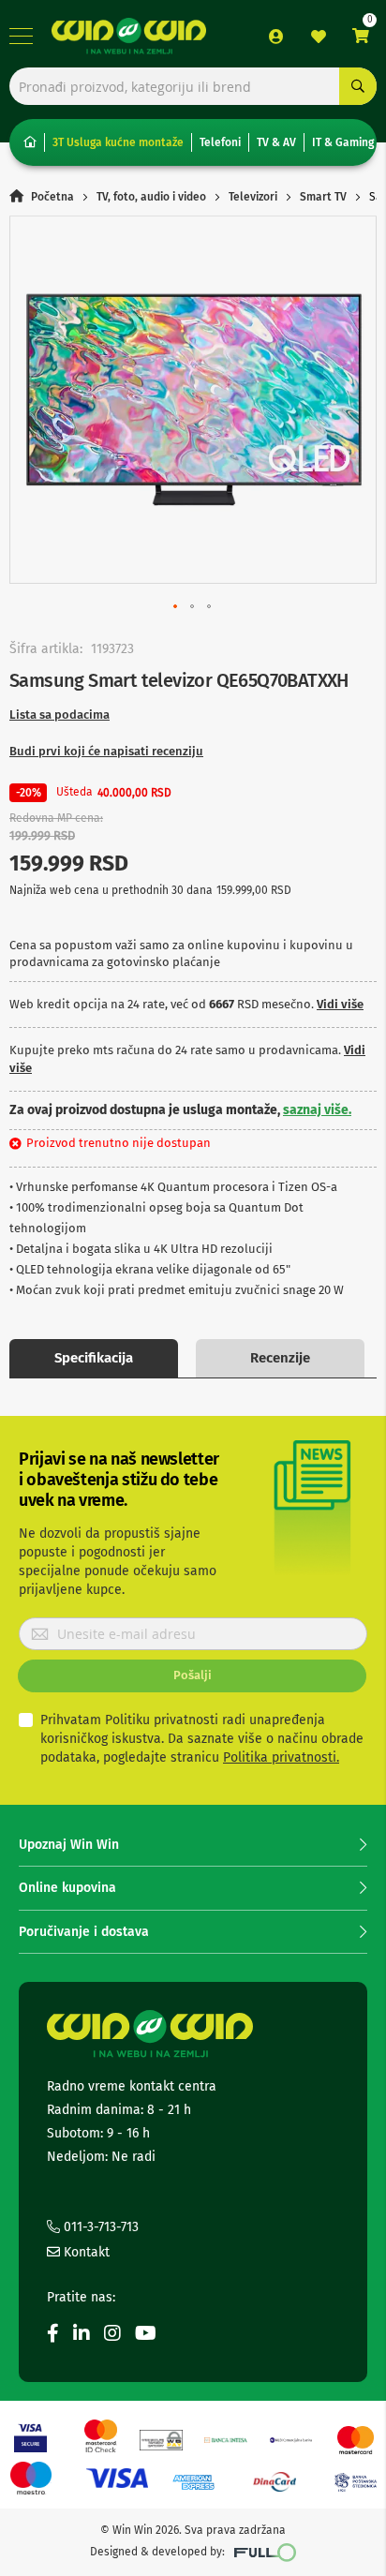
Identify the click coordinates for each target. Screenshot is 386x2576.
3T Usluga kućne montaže (118, 142)
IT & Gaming (343, 142)
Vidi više (340, 1004)
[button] (176, 607)
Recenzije (280, 1358)
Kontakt (85, 2252)
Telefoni (220, 142)
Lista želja (319, 37)
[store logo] (129, 36)
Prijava (276, 37)
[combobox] (193, 86)
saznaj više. (317, 1110)
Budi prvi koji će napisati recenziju (106, 751)
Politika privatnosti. (281, 1757)
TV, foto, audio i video (151, 197)
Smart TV (323, 197)
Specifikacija (94, 1358)
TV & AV (276, 142)
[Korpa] (361, 36)
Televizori (253, 197)
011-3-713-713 (99, 2227)
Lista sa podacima (59, 715)
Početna (52, 197)
